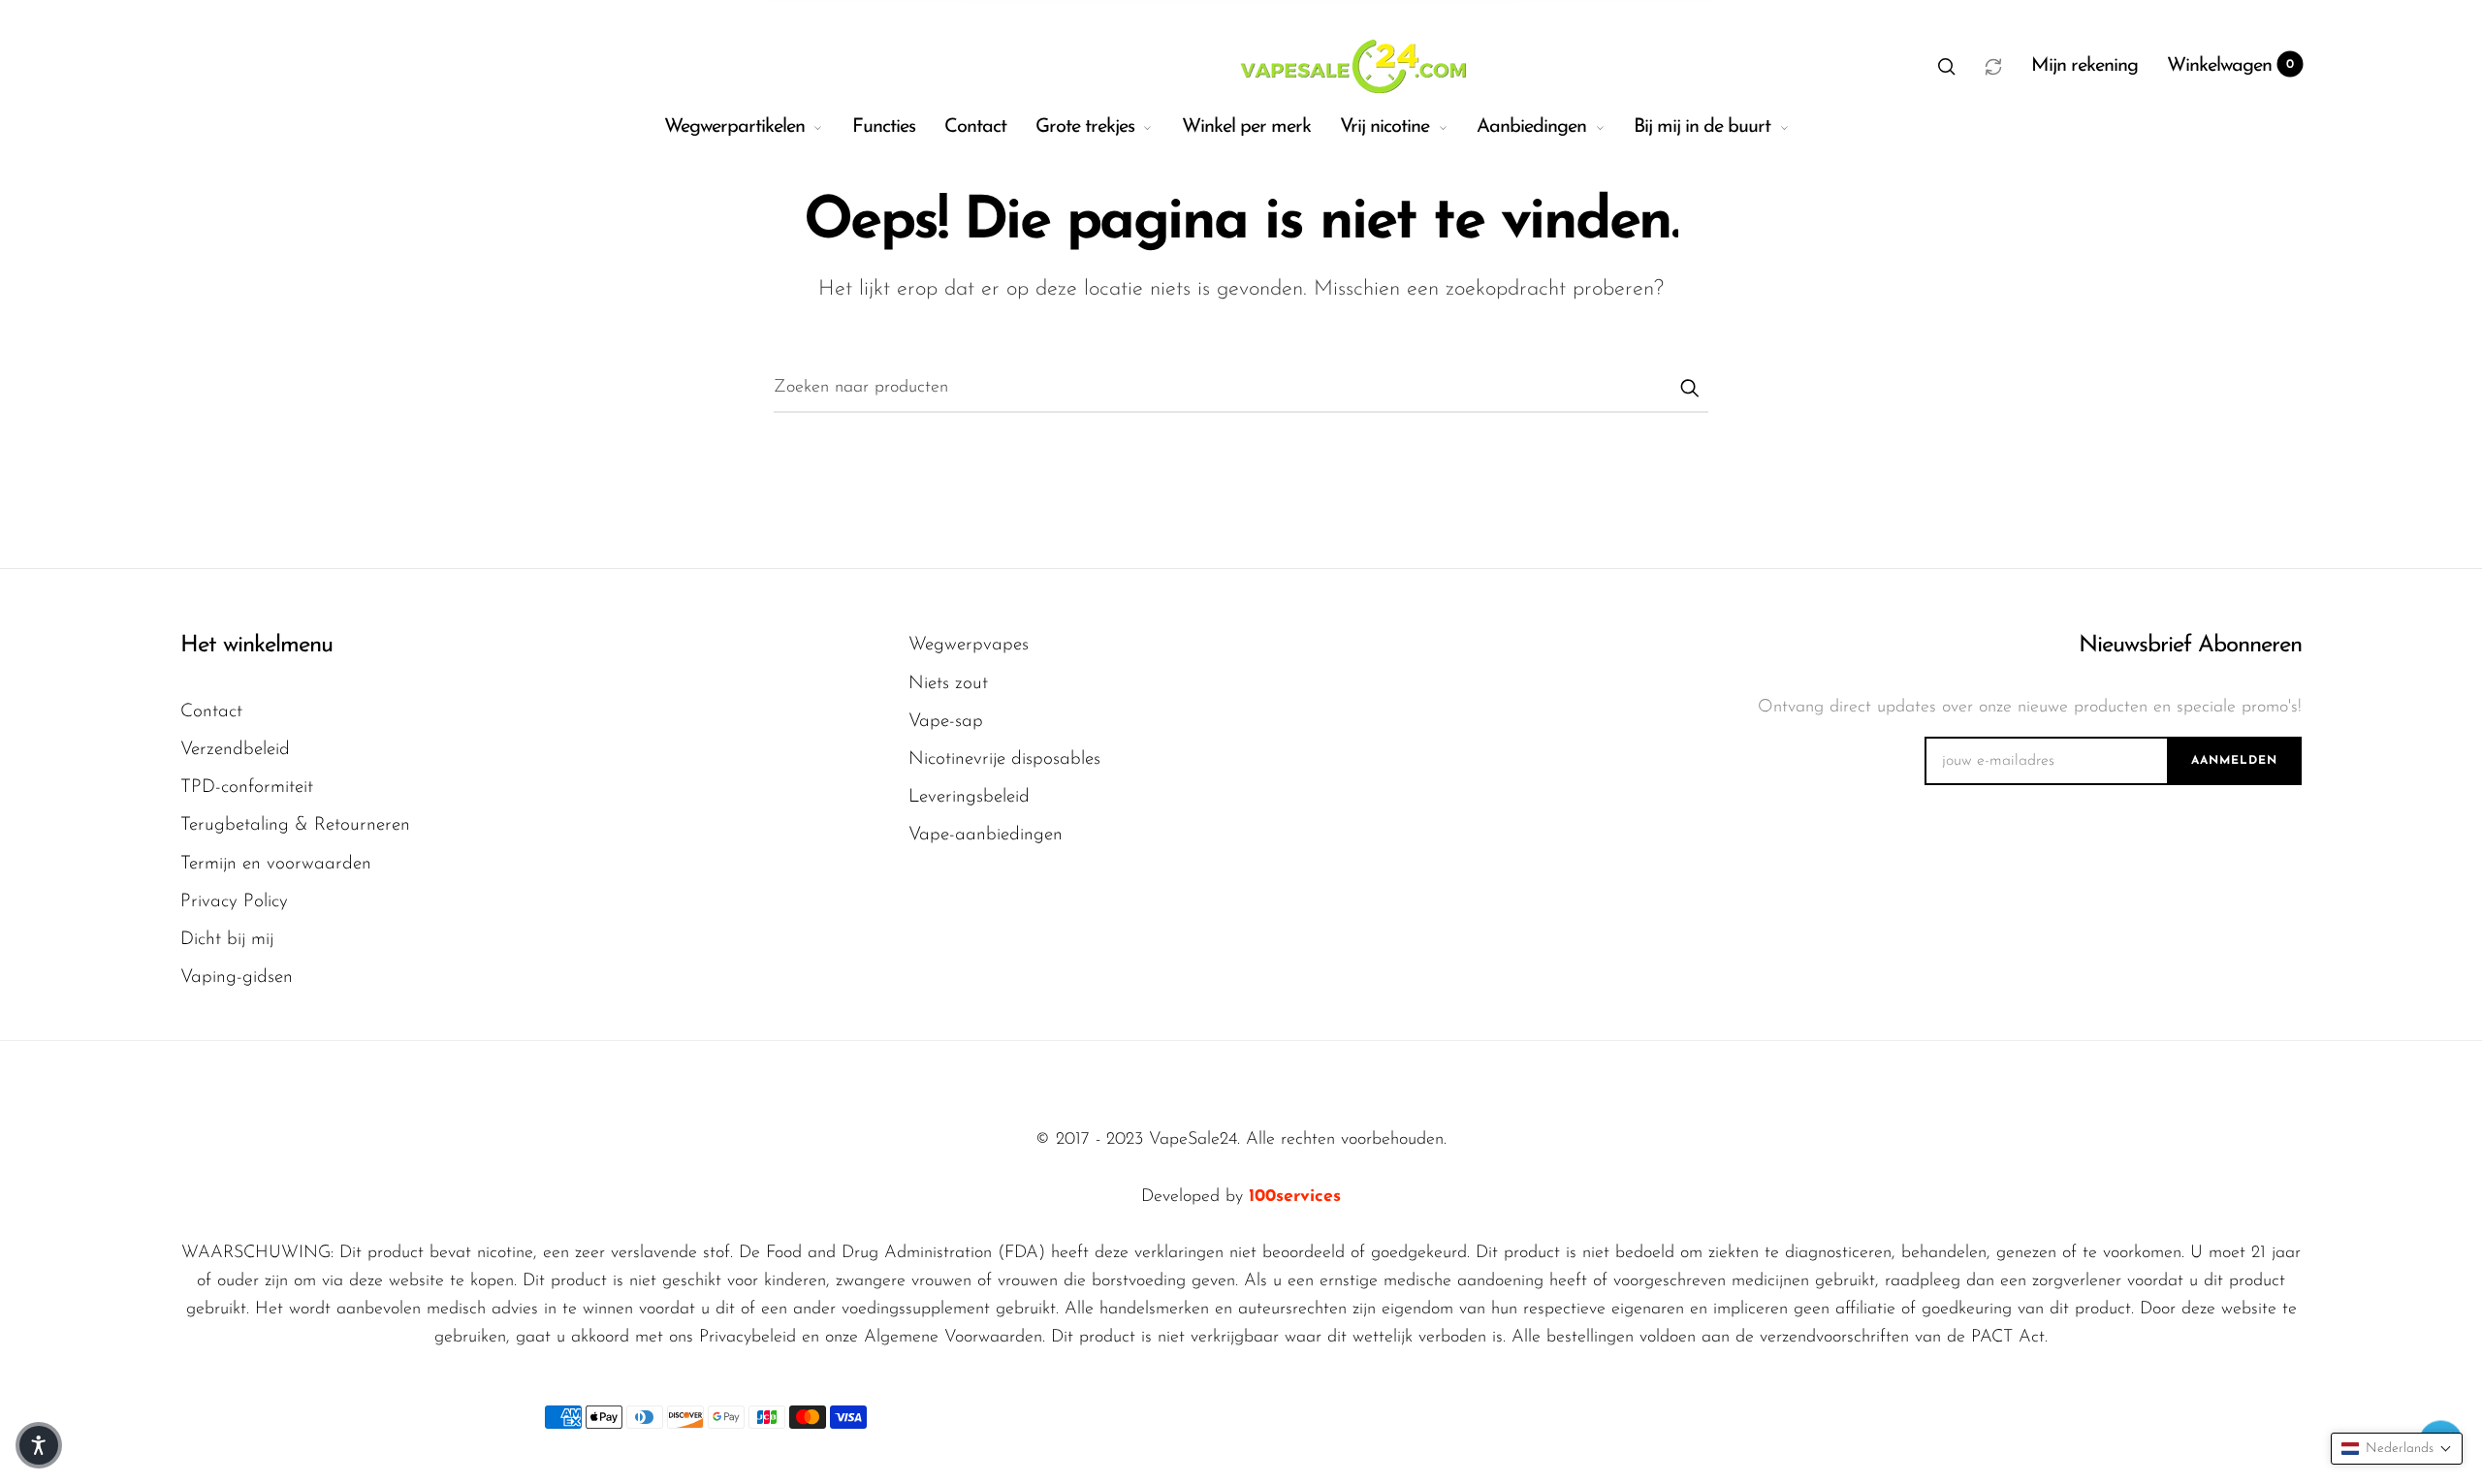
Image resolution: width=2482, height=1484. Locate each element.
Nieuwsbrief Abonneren (2190, 646)
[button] (1947, 66)
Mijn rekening (2084, 66)
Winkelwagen (2231, 66)
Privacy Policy (234, 902)
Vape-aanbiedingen (986, 835)
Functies (884, 127)
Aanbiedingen (1531, 127)
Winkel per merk (1246, 127)
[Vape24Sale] (1351, 66)
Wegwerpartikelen (734, 127)
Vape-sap (946, 722)
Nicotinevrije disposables (1004, 759)
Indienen (1689, 388)
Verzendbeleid (235, 750)
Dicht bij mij (227, 940)
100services (1295, 1197)
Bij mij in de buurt (1702, 127)
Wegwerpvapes (969, 645)
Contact (975, 127)
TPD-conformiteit (247, 788)
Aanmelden (2234, 761)
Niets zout (948, 684)
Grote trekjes (1085, 127)
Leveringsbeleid (969, 797)
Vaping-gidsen (237, 978)
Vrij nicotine (1384, 127)
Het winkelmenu (256, 646)
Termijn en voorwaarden (276, 864)
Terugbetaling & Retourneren (295, 825)
